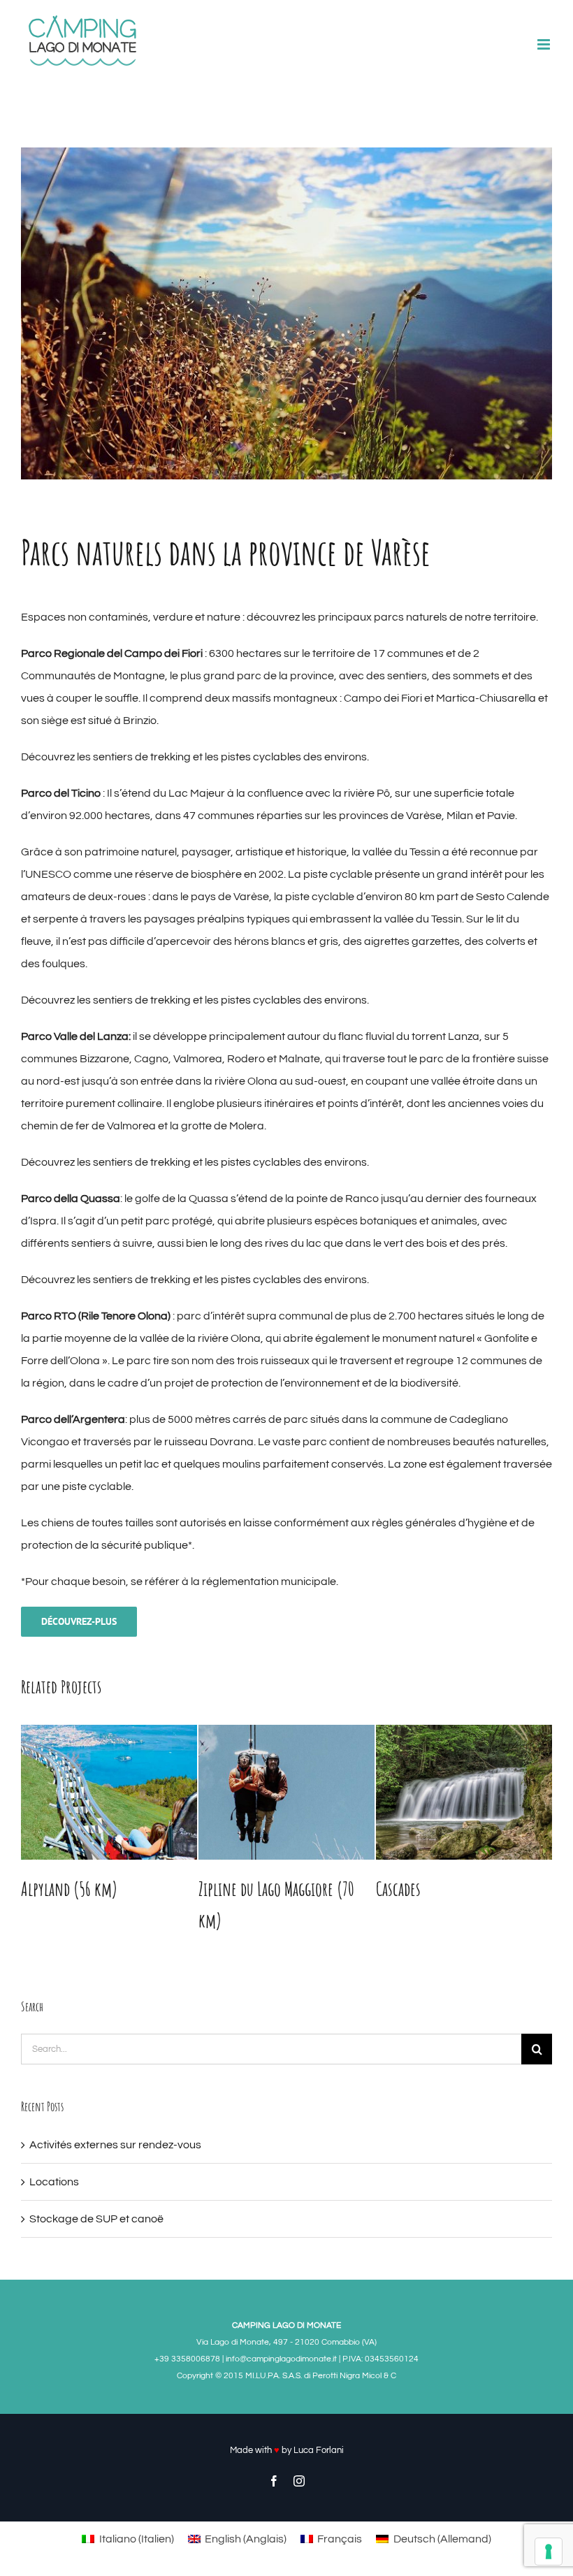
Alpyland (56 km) (69, 1889)
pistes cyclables (261, 757)
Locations (54, 2182)
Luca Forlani (319, 2450)
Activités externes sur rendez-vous (115, 2145)
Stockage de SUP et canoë (96, 2219)
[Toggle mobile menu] (545, 44)
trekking (171, 757)
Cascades (398, 1889)
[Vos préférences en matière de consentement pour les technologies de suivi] (549, 2552)
